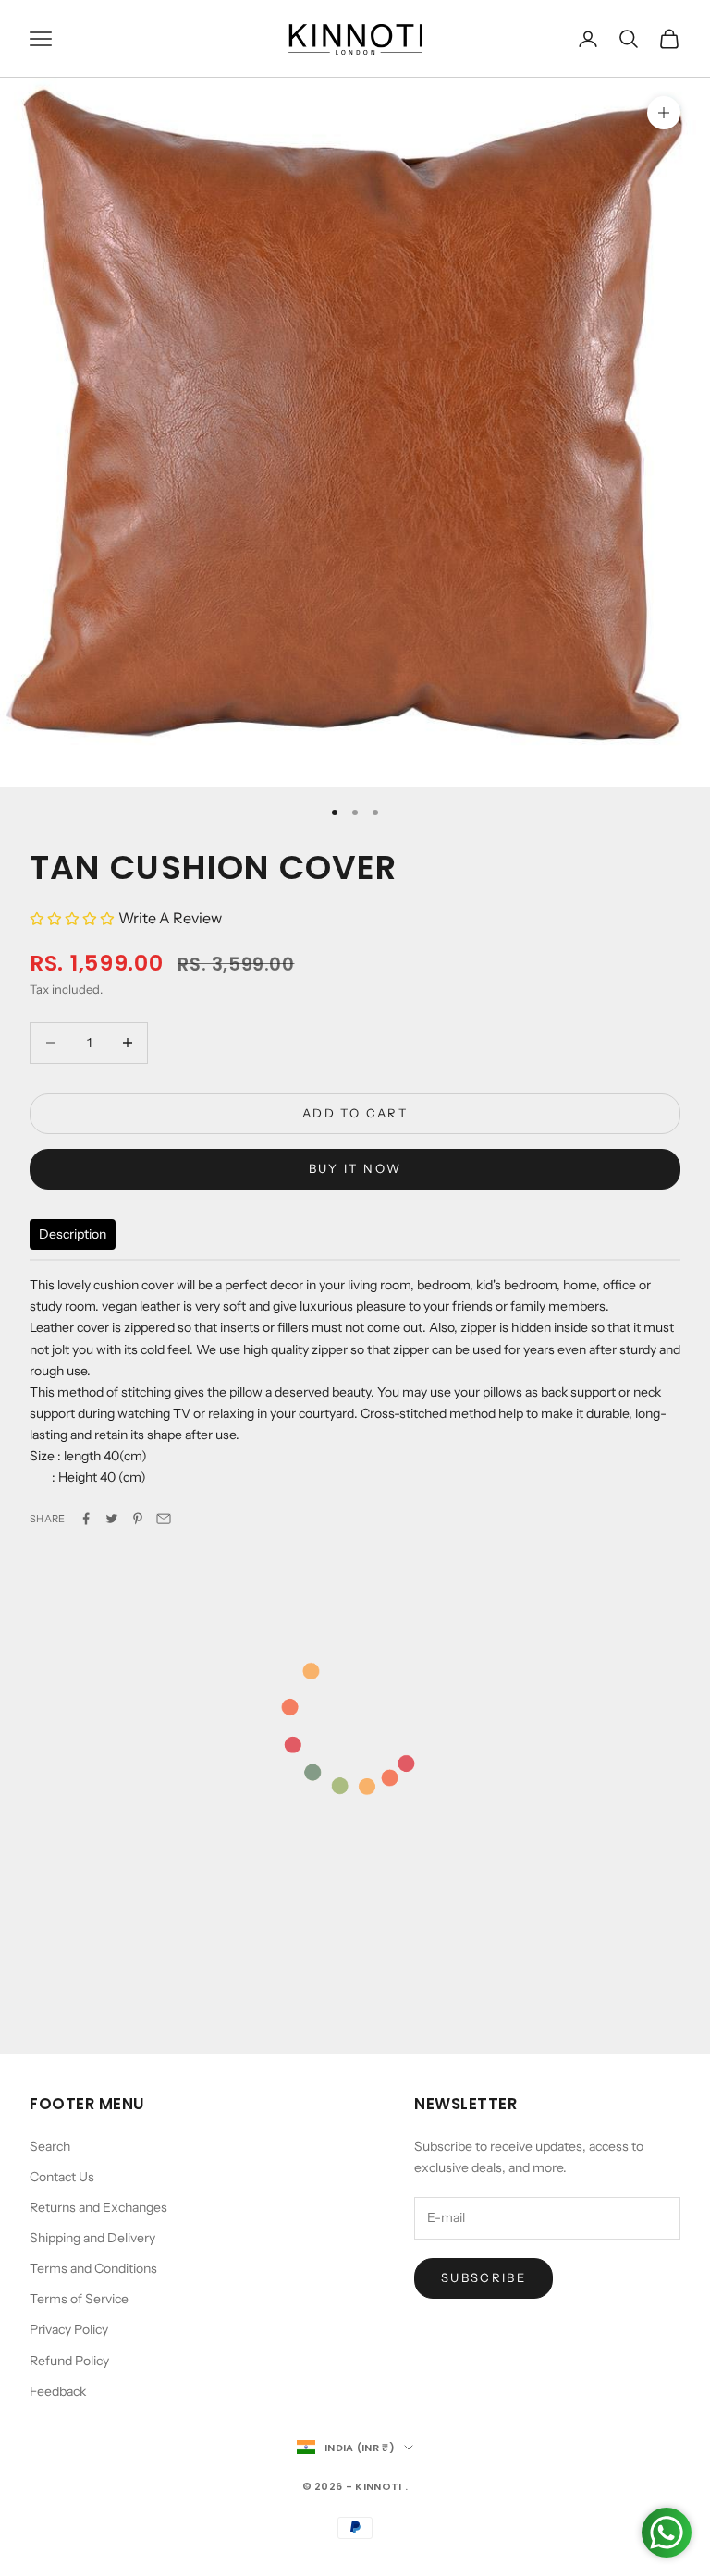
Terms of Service (79, 2299)
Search (50, 2146)
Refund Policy (69, 2361)
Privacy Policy (69, 2329)
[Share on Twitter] (112, 1519)
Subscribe (484, 2277)
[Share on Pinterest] (138, 1519)
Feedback (58, 2391)
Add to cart (355, 1113)
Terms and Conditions (93, 2268)
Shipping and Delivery (92, 2238)
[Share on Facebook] (86, 1519)
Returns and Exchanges (98, 2207)
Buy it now (355, 1168)
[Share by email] (164, 1519)
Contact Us (62, 2177)
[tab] (73, 1234)
